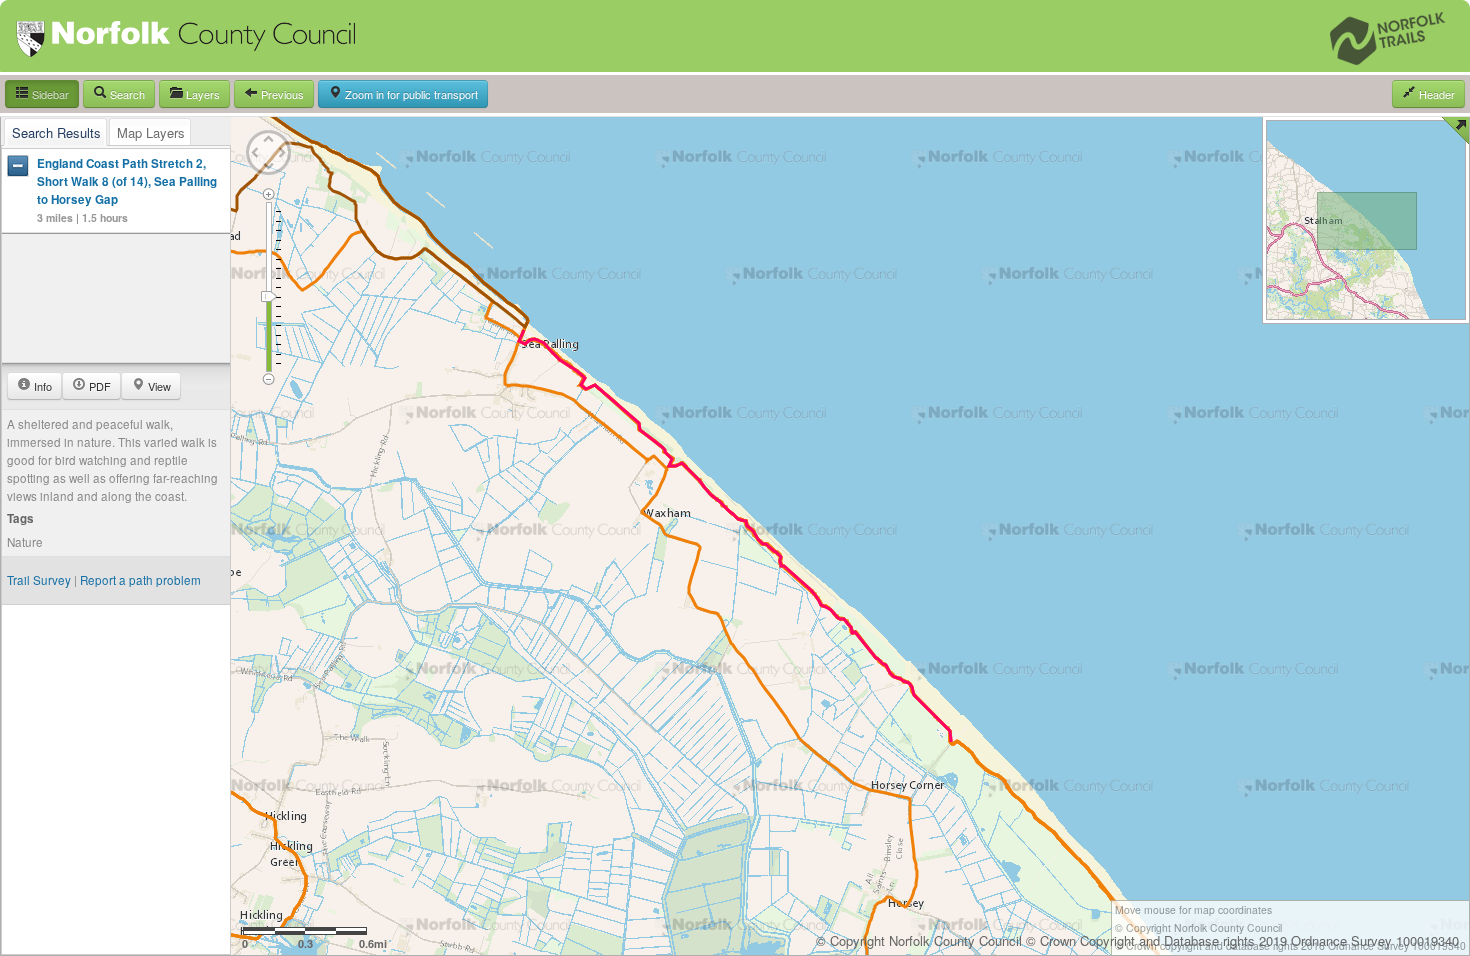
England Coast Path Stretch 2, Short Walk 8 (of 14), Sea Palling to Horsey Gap (127, 181)
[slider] (269, 296)
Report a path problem (140, 580)
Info (41, 386)
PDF (98, 386)
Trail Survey (39, 580)
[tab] (56, 131)
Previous (281, 94)
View (158, 386)
